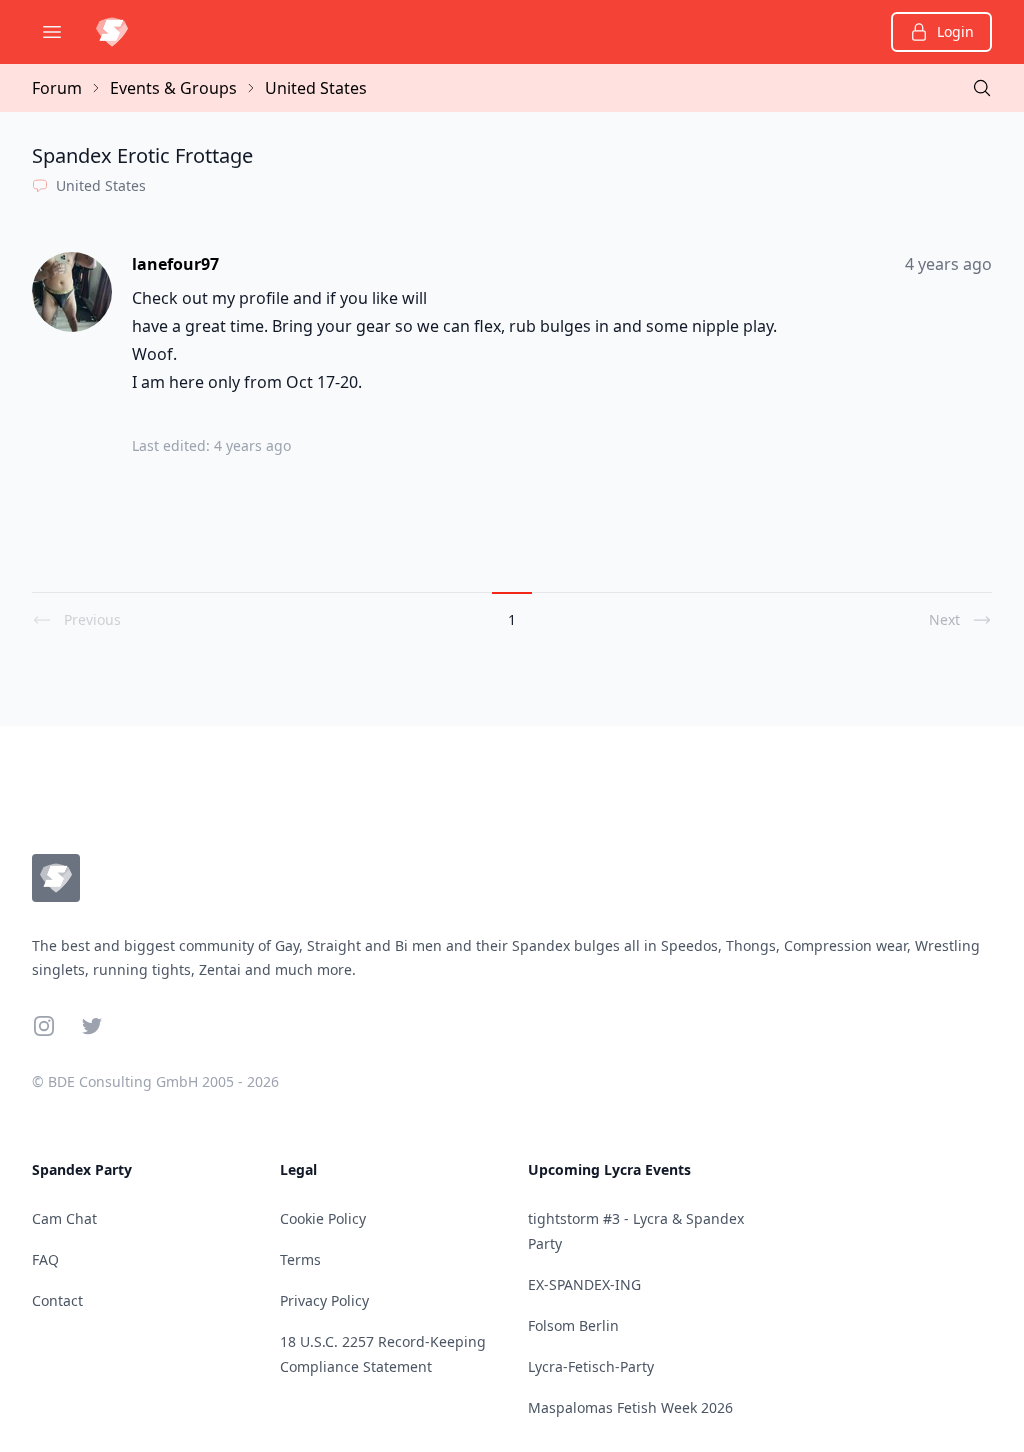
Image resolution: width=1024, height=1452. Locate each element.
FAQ (45, 1259)
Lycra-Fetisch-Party (591, 1366)
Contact (57, 1300)
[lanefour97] (74, 292)
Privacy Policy (324, 1300)
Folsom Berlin (573, 1325)
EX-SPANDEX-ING (584, 1284)
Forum (57, 88)
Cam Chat (64, 1218)
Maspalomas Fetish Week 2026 (630, 1407)
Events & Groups (173, 88)
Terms (300, 1259)
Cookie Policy (323, 1218)
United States (316, 88)
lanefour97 (175, 264)
